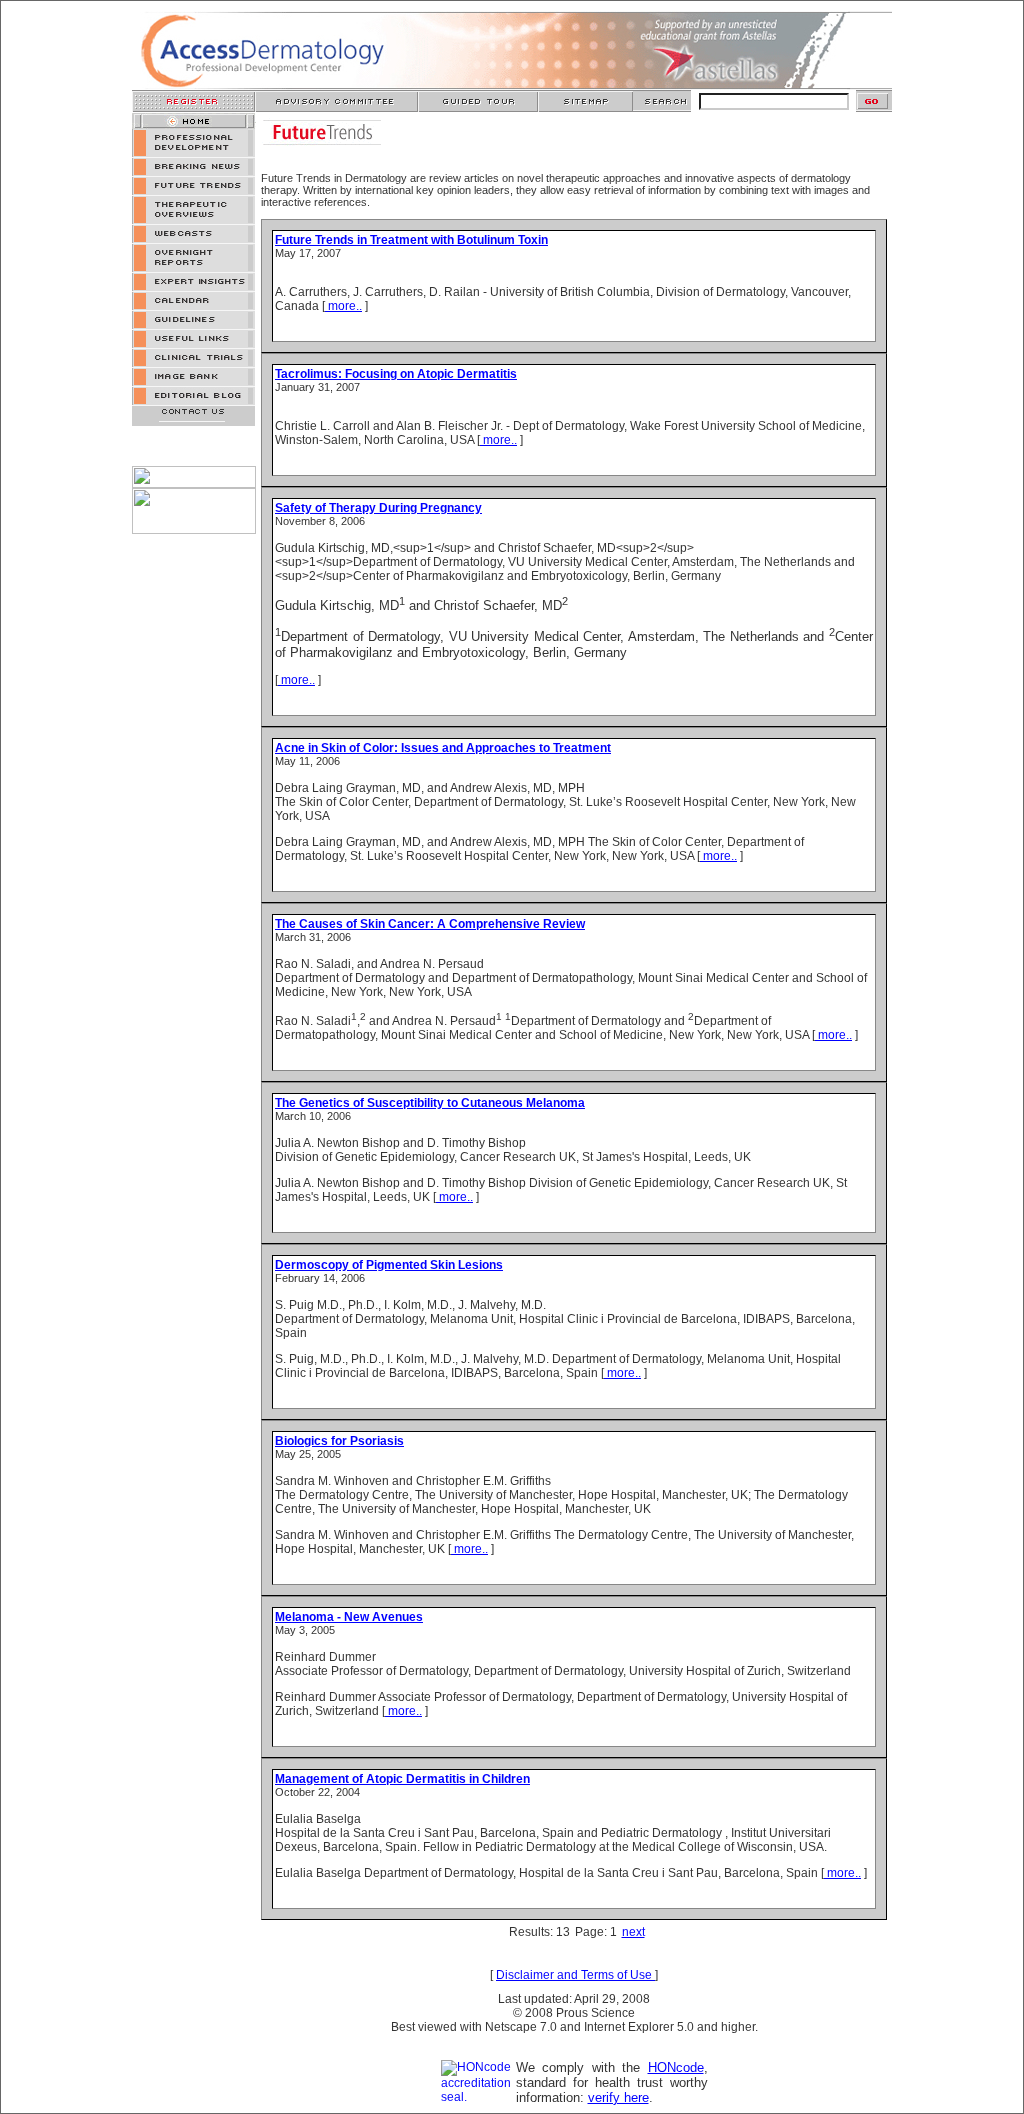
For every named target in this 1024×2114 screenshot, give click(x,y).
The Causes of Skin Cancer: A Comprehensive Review (430, 924)
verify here (618, 2097)
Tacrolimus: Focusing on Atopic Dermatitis (396, 374)
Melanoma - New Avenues (349, 1617)
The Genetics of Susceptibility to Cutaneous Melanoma (430, 1103)
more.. (343, 306)
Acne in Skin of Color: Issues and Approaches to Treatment (443, 748)
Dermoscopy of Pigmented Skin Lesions (389, 1265)
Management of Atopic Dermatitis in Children (402, 1779)
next (633, 1932)
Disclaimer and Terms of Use (575, 1975)
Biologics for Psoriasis (339, 1441)
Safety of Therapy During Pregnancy (378, 508)
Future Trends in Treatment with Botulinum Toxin (411, 240)
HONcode (676, 2067)
